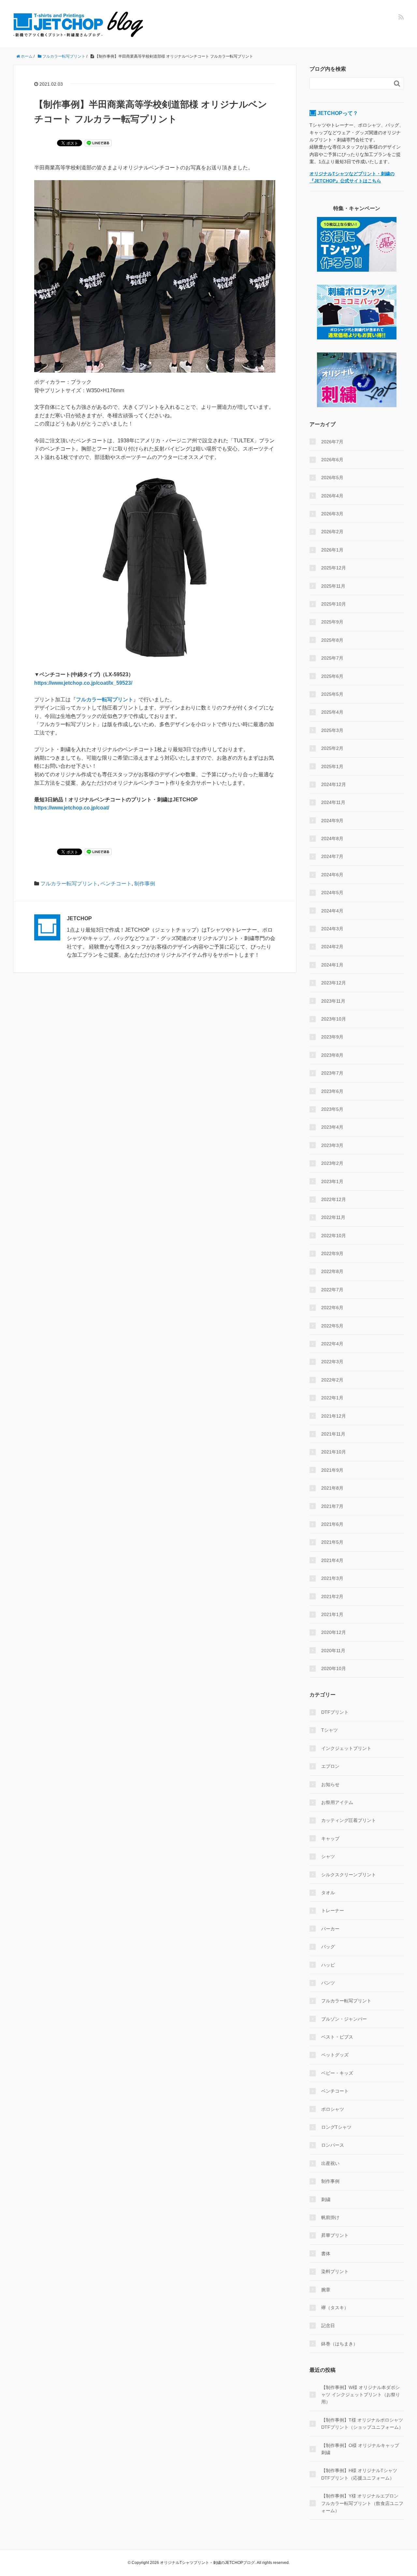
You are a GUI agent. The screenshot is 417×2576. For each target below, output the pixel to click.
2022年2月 (332, 1380)
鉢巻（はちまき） (339, 2344)
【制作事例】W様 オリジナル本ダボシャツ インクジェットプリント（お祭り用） (361, 2395)
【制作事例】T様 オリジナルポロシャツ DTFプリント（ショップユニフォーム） (362, 2424)
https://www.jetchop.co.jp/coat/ (72, 808)
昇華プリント (335, 2235)
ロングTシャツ (336, 2127)
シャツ (328, 1856)
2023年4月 (332, 1127)
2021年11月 (333, 1434)
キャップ (330, 1839)
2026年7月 (332, 442)
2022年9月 (332, 1253)
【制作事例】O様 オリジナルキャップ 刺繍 (360, 2449)
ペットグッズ (335, 2055)
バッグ (328, 1947)
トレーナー (333, 1911)
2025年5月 (332, 694)
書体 (326, 2254)
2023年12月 (334, 983)
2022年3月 (332, 1362)
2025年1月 (332, 766)
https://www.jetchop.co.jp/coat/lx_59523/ (83, 683)
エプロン (330, 1766)
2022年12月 (334, 1199)
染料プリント (335, 2271)
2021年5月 (332, 1542)
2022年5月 (332, 1326)
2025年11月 (333, 586)
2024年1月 (332, 965)
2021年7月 (332, 1506)
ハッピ (328, 1965)
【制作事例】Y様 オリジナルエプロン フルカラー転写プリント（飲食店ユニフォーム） (362, 2503)
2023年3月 (332, 1145)
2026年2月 (332, 532)
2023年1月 (332, 1181)
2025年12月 (334, 568)
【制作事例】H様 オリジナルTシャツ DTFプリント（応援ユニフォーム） (359, 2474)
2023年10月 (334, 1019)
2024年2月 (332, 947)
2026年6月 (332, 460)
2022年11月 (333, 1217)
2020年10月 (334, 1668)
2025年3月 (332, 730)
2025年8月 (332, 640)
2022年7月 (332, 1290)
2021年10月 (334, 1452)
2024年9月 (332, 821)
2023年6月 (332, 1091)
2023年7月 (332, 1073)
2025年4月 (332, 712)
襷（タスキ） (335, 2308)
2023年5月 (332, 1109)
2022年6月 (332, 1308)
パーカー (330, 1929)
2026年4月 (332, 496)
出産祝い (330, 2163)
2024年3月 (332, 929)
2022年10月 (334, 1236)
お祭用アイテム (337, 1802)
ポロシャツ (333, 2109)
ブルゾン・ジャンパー (344, 2019)
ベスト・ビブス (337, 2037)
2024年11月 (333, 802)
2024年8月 (332, 838)
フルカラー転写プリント (105, 700)
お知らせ (330, 1784)
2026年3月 (332, 514)
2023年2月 (332, 1163)
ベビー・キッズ (337, 2073)
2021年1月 (332, 1614)
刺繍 (326, 2199)
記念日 (328, 2326)
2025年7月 (332, 658)
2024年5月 (332, 893)
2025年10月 (334, 604)
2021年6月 (332, 1524)
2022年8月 (332, 1271)
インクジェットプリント (346, 1748)
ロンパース (333, 2145)
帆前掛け (330, 2217)
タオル (328, 1893)
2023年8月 (332, 1055)
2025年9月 (332, 622)
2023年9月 (332, 1037)
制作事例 (145, 884)
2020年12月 (334, 1632)
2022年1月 (332, 1398)
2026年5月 (332, 478)
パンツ (328, 1983)
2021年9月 (332, 1470)
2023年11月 (333, 1001)
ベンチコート (116, 884)
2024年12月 (334, 784)
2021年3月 (332, 1578)
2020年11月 (333, 1651)
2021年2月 (332, 1596)
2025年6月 (332, 676)
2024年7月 (332, 856)
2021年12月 (334, 1416)
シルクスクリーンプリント (349, 1875)
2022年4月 (332, 1344)
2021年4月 (332, 1560)
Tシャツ (330, 1730)
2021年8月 (332, 1488)
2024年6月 (332, 875)
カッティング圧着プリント (349, 1820)
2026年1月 (332, 550)
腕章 (326, 2290)
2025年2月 (332, 748)
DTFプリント (335, 1712)
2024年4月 (332, 911)
